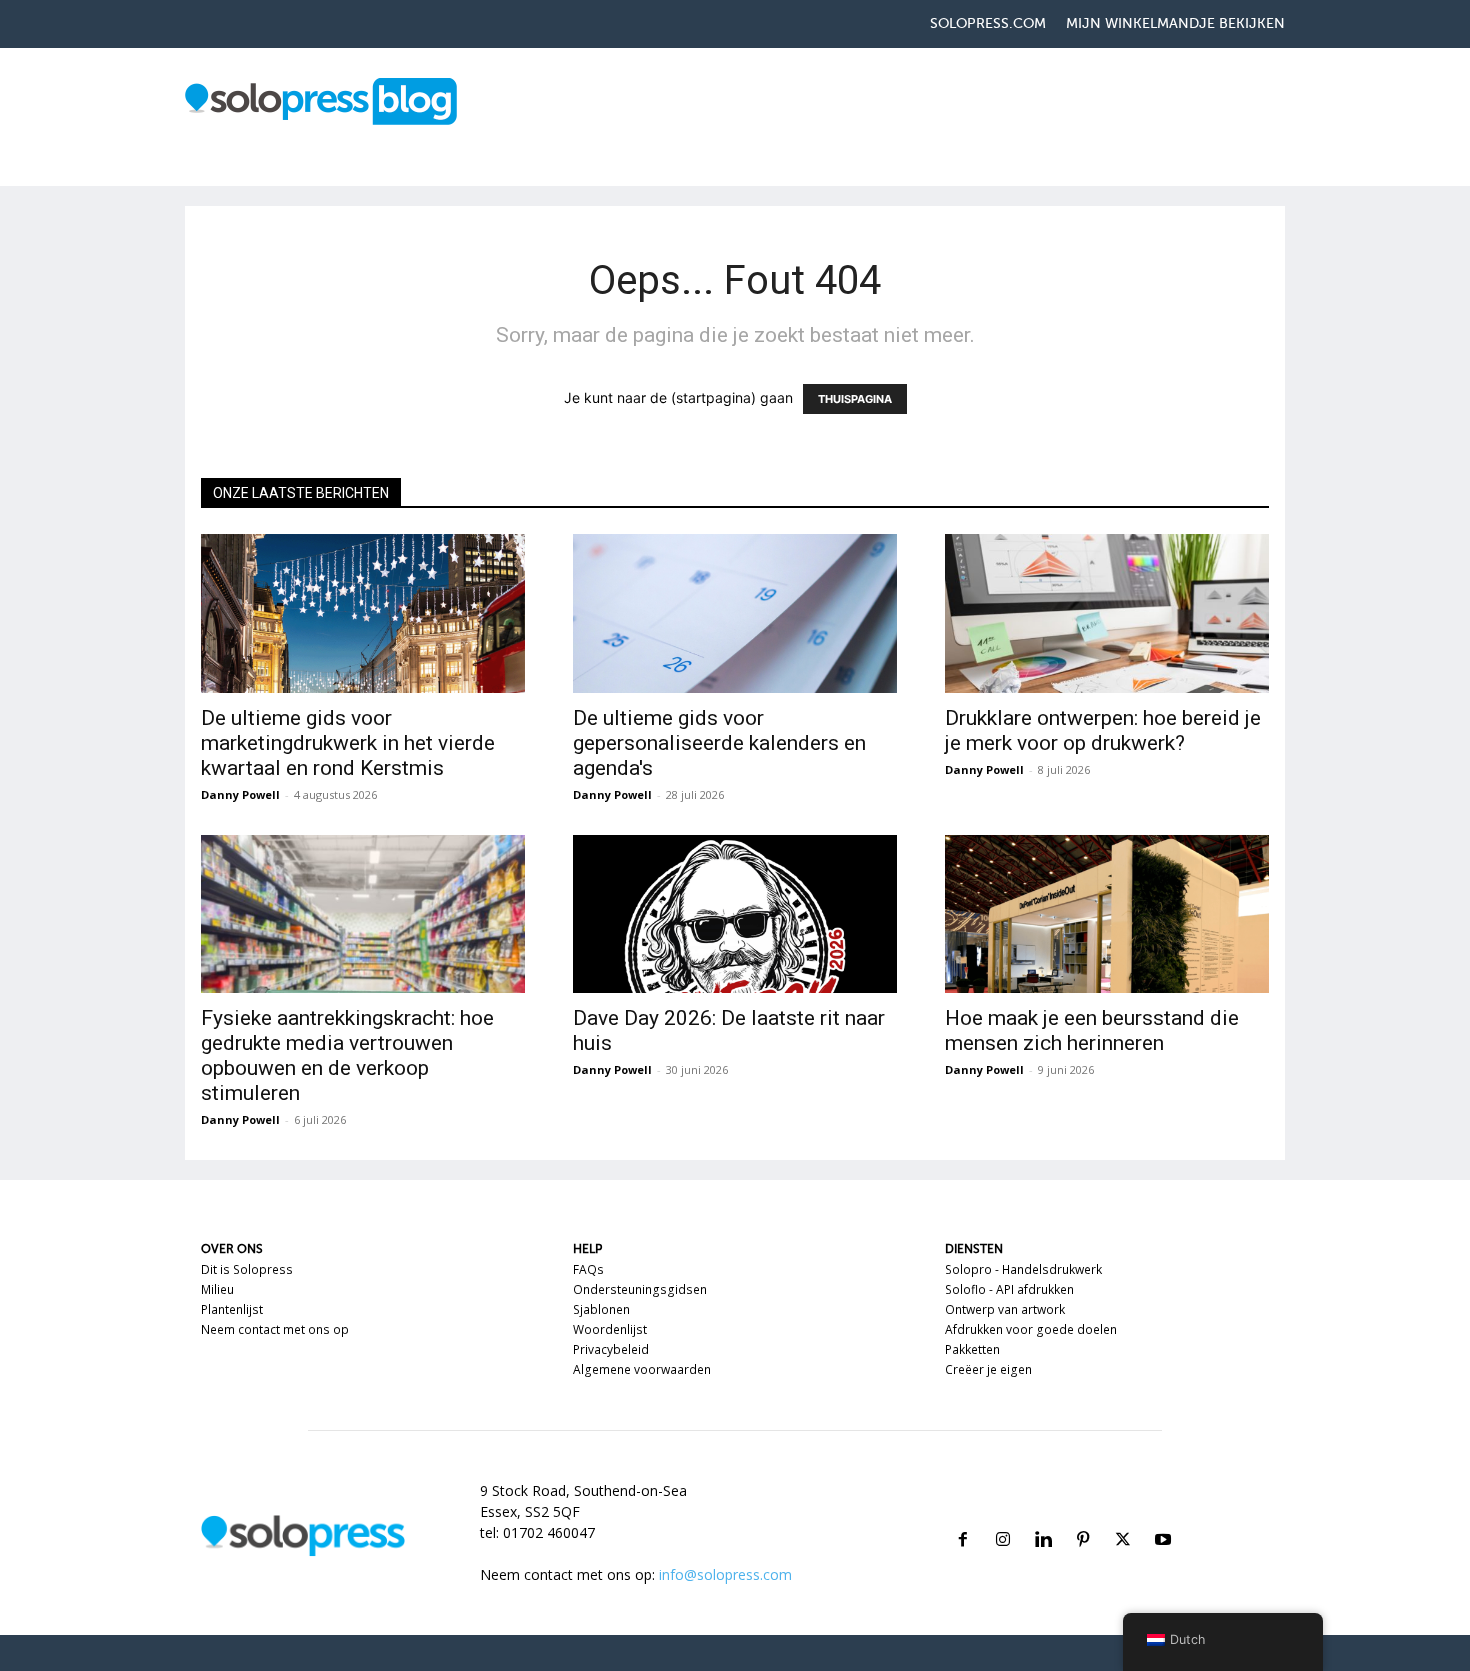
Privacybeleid (611, 1349)
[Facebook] (963, 1515)
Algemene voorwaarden (642, 1369)
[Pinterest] (1083, 1515)
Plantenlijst (232, 1309)
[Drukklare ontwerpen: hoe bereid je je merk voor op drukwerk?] (1107, 613)
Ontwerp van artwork (1005, 1309)
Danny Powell (240, 794)
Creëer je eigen (988, 1369)
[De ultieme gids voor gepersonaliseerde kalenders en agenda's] (735, 613)
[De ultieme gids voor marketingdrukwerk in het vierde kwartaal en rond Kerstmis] (363, 613)
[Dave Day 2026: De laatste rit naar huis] (735, 914)
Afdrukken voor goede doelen (1031, 1329)
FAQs (588, 1269)
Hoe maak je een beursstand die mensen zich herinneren (1092, 1030)
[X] (1123, 1515)
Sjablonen (601, 1309)
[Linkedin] (1043, 1515)
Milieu (217, 1289)
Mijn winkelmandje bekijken (1175, 23)
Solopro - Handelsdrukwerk (1023, 1269)
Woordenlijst (610, 1329)
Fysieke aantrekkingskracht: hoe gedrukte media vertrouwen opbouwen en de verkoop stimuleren (347, 1055)
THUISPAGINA (855, 399)
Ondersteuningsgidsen (640, 1289)
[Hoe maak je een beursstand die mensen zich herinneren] (1107, 914)
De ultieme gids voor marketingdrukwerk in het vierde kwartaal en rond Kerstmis (348, 743)
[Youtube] (1163, 1515)
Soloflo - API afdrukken (1009, 1289)
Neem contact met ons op (275, 1329)
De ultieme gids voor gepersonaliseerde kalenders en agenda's (719, 743)
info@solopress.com (725, 1574)
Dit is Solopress (247, 1269)
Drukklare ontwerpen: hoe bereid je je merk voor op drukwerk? (1103, 730)
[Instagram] (1003, 1515)
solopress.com (988, 23)
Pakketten (972, 1349)
